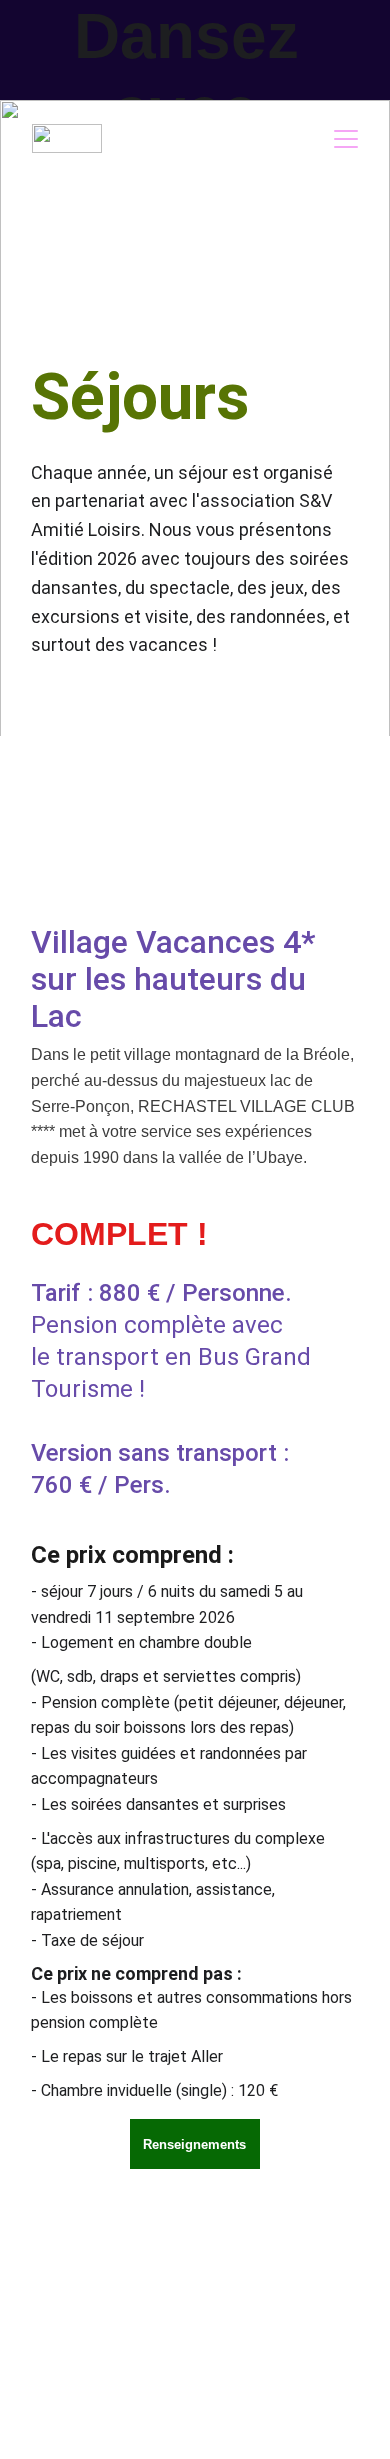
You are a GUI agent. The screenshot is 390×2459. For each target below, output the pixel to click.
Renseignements (194, 2144)
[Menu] (346, 139)
